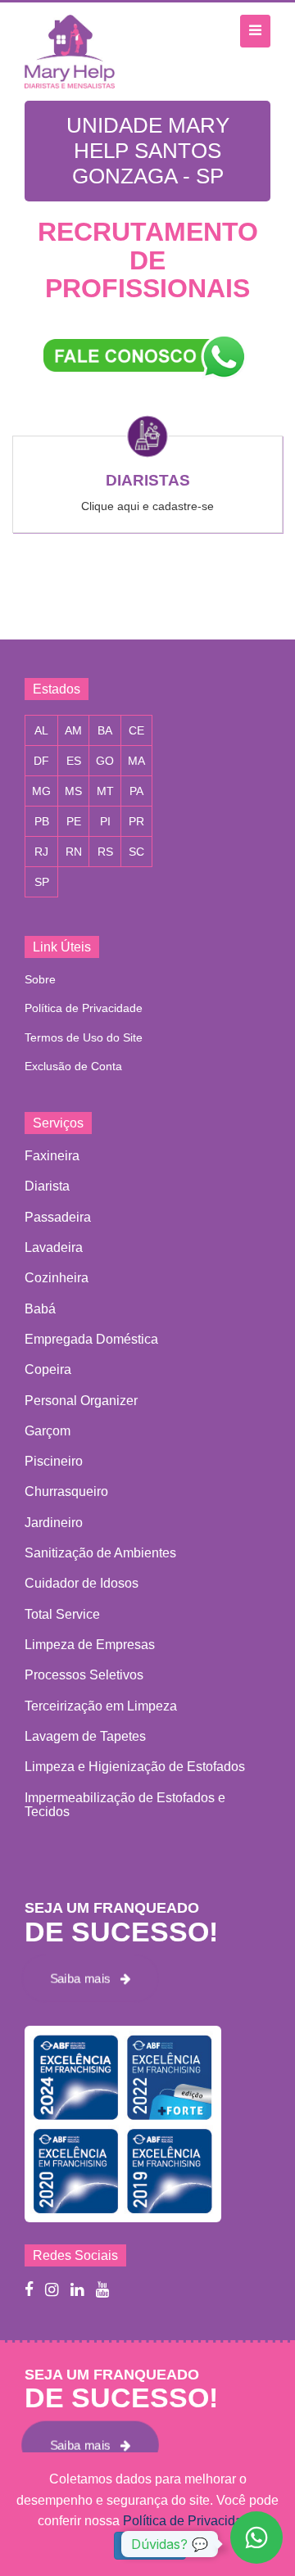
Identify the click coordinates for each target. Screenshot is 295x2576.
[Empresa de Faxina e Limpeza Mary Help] (74, 51)
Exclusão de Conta (73, 1066)
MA (136, 761)
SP (42, 882)
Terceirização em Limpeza (101, 1706)
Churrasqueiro (66, 1491)
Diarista (47, 1186)
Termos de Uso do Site (84, 1037)
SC (136, 852)
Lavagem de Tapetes (85, 1736)
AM (73, 730)
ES (74, 761)
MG (41, 791)
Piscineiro (54, 1461)
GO (105, 761)
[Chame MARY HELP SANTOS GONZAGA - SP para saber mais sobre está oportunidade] (147, 356)
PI (105, 821)
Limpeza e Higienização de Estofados (135, 1767)
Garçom (48, 1431)
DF (41, 761)
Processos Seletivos (84, 1675)
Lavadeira (54, 1247)
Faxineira (52, 1156)
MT (105, 791)
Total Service (62, 1614)
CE (136, 730)
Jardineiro (54, 1523)
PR (136, 821)
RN (74, 852)
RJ (41, 852)
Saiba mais (85, 1979)
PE (74, 821)
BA (105, 730)
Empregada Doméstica (91, 1339)
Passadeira (58, 1217)
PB (42, 821)
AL (41, 730)
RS (105, 852)
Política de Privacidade (84, 1008)
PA (136, 791)
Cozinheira (57, 1278)
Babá (40, 1309)
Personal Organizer (81, 1401)
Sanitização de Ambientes (100, 1553)
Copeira (48, 1369)
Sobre (40, 979)
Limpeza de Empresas (90, 1645)
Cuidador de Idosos (82, 1583)
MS (73, 791)
